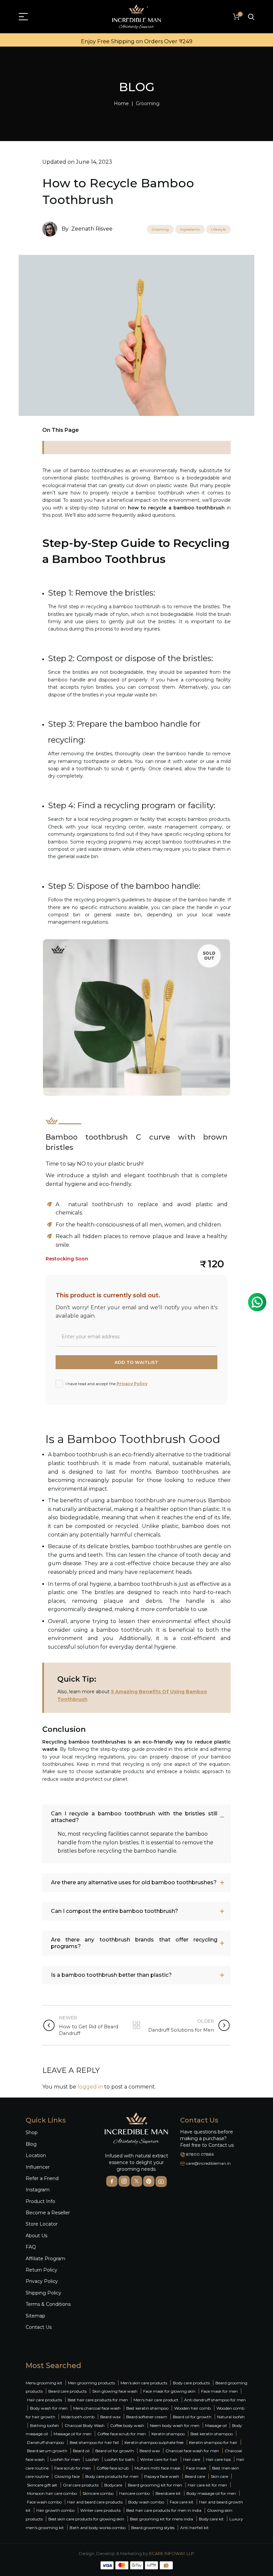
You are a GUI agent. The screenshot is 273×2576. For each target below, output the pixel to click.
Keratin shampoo (168, 2434)
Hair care (192, 2459)
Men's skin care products (144, 2383)
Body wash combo (146, 2502)
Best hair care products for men (98, 2400)
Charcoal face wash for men (192, 2451)
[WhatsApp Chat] (257, 1302)
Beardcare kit (168, 2493)
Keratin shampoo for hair (213, 2442)
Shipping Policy (43, 2293)
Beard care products (67, 2391)
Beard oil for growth (192, 2417)
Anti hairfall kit (194, 2528)
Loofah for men (65, 2459)
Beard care (195, 2476)
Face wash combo (44, 2502)
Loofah (92, 2459)
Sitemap (35, 2316)
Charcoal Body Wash (85, 2425)
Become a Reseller (48, 2213)
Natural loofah (231, 2417)
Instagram (38, 2190)
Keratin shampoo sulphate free (154, 2442)
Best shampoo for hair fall (94, 2442)
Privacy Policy (132, 1384)
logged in (90, 2087)
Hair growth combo (55, 2510)
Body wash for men (49, 2408)
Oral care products (81, 2485)
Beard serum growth (47, 2451)
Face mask (196, 2468)
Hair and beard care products (95, 2502)
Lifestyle (218, 229)
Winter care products (100, 2510)
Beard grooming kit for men (155, 2485)
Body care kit (211, 2519)
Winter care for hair (159, 2459)
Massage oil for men (73, 2434)
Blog (31, 2144)
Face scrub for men (73, 2468)
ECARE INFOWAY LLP (172, 2554)
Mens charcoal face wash (97, 2408)
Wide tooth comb (78, 2417)
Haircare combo (135, 2493)
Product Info (40, 2201)
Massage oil (216, 2425)
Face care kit (182, 2502)
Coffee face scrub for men (122, 2434)
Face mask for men (219, 2391)
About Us (36, 2236)
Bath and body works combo (98, 2528)
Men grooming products (91, 2383)
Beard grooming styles (153, 2528)
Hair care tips (218, 2459)
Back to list (136, 2025)
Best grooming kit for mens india (161, 2519)
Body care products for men (112, 2476)
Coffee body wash (127, 2425)
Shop (32, 2132)
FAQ (31, 2247)
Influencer (38, 2167)
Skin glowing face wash (115, 2391)
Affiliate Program (45, 2259)
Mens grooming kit (44, 2383)
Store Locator (42, 2224)
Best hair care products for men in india (164, 2510)
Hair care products (44, 2400)
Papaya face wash (162, 2476)
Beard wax (110, 2417)
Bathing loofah (44, 2425)
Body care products (191, 2383)
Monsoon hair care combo (52, 2493)
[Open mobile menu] (23, 17)
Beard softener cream (147, 2417)
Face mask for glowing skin (169, 2391)
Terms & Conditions (48, 2304)
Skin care (219, 2476)
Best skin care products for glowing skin (86, 2519)
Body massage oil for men (211, 2493)
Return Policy (41, 2270)
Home (121, 103)
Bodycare (113, 2485)
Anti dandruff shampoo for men (215, 2400)
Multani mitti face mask (157, 2468)
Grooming (148, 103)
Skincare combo (98, 2493)
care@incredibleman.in (208, 2163)
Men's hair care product (156, 2400)
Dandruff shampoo (45, 2442)
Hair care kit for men (207, 2485)
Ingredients (190, 229)
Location (36, 2155)
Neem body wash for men (175, 2425)
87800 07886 (200, 2154)
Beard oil (81, 2451)
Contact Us (39, 2327)
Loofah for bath (120, 2459)
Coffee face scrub (113, 2468)
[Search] (251, 17)
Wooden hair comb (192, 2408)
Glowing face (67, 2476)
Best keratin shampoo (147, 2408)
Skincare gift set (42, 2485)
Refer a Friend (42, 2178)
